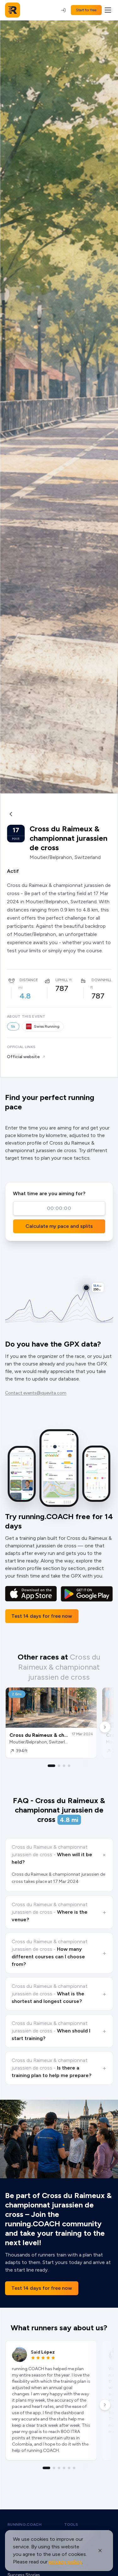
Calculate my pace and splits (59, 1226)
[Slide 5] (69, 2468)
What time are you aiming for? (49, 1193)
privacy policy (65, 2562)
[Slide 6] (74, 2468)
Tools (71, 2524)
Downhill (102, 980)
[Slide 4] (69, 1766)
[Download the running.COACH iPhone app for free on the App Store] (31, 1594)
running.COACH (25, 2524)
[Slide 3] (64, 1766)
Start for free (86, 10)
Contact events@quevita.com (36, 1393)
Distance (29, 980)
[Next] (105, 1727)
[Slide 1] (52, 1766)
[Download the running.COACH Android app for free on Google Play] (87, 1594)
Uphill (62, 980)
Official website (23, 1057)
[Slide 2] (59, 1766)
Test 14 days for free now (42, 1616)
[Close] (100, 2551)
